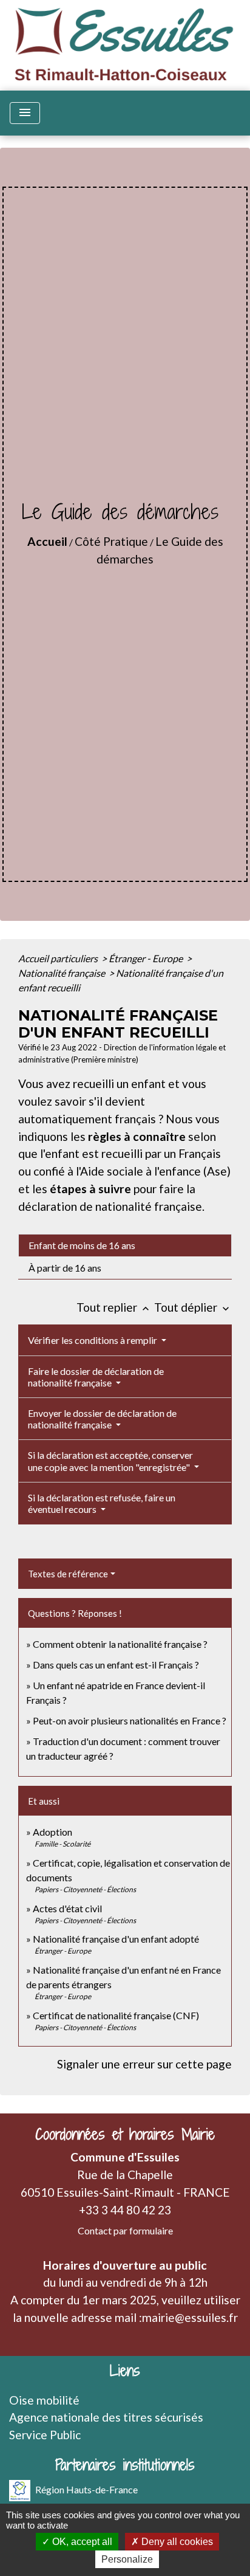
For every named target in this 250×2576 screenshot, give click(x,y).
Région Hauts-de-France (86, 2489)
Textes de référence (68, 1574)
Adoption (52, 1832)
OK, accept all (81, 2542)
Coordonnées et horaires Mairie (125, 2134)
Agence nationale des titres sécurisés (106, 2417)
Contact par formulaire (125, 2230)
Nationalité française (62, 973)
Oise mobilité (44, 2400)
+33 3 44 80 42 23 (125, 2210)
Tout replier (114, 1307)
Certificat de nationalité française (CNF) (116, 2015)
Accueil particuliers (59, 958)
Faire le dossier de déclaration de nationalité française (96, 1377)
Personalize (127, 2559)
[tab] (125, 1245)
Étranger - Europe (147, 958)
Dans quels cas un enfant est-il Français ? (116, 1665)
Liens (125, 2371)
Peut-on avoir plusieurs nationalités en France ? (130, 1720)
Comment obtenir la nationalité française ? (120, 1644)
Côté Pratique (111, 541)
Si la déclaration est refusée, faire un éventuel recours (102, 1503)
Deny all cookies (176, 2542)
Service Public (45, 2435)
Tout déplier (193, 1307)
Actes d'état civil (67, 1908)
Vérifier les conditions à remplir (93, 1340)
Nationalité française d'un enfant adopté (116, 1939)
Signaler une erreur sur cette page (144, 2064)
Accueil (47, 541)
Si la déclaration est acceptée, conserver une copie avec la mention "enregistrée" (110, 1461)
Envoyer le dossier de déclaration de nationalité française (102, 1419)
